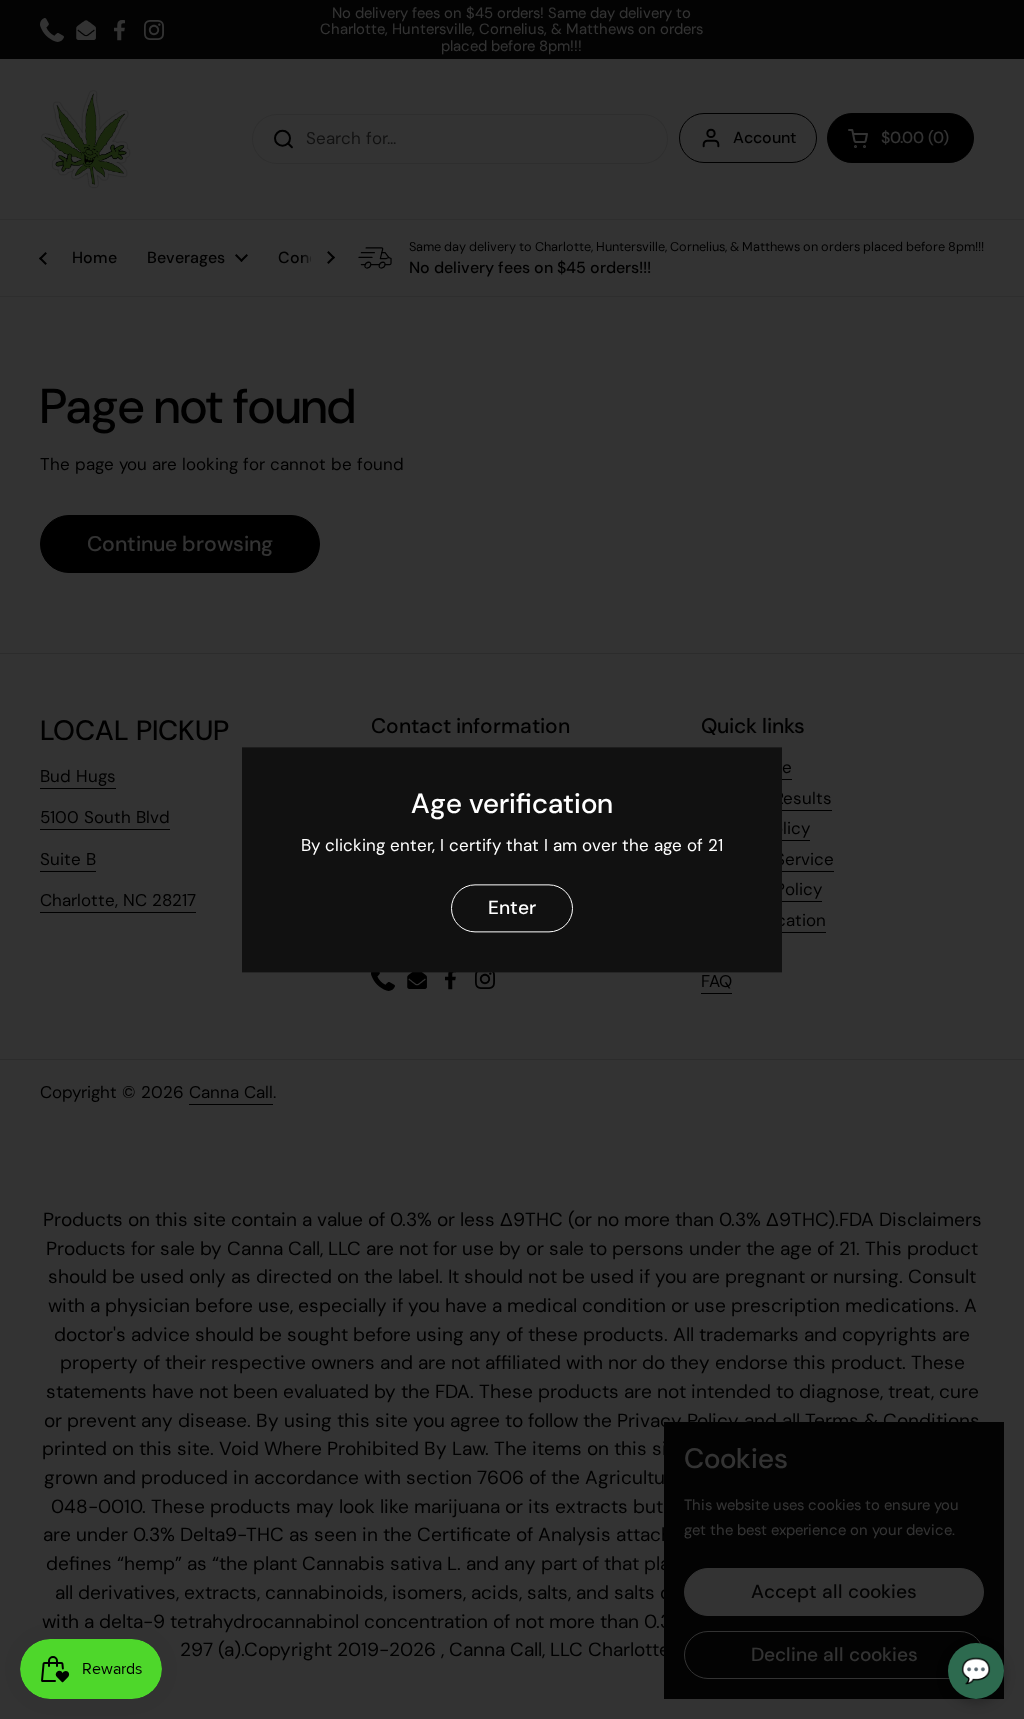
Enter (512, 907)
